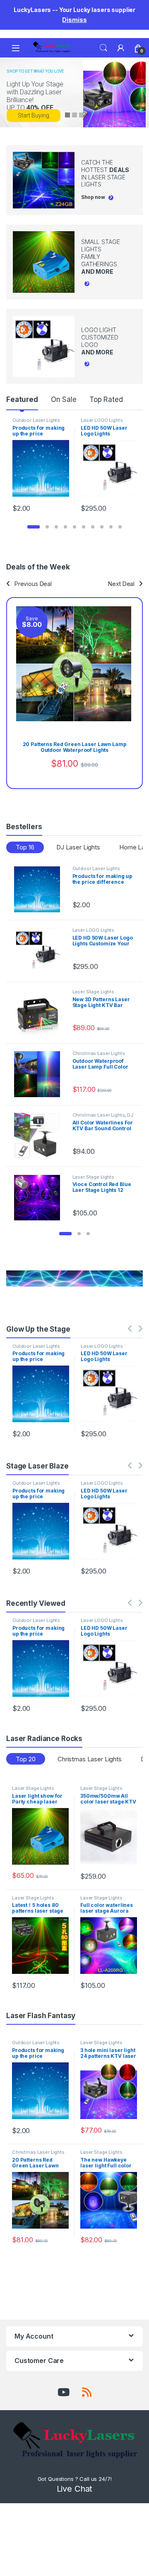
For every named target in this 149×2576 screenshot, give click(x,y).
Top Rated (106, 399)
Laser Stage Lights (93, 992)
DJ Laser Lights (78, 847)
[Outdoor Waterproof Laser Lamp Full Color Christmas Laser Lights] (40, 1074)
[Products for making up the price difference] (40, 889)
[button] (34, 527)
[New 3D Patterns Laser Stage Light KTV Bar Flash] (40, 1013)
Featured (22, 399)
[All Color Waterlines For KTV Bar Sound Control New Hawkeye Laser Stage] (40, 1136)
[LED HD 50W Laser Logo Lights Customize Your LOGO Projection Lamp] (40, 951)
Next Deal (121, 584)
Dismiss (74, 20)
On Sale (64, 399)
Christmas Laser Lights (99, 1053)
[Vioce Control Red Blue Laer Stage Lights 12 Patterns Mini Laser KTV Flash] (40, 1198)
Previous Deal (33, 584)
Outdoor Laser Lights (36, 420)
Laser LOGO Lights (102, 420)
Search (103, 48)
